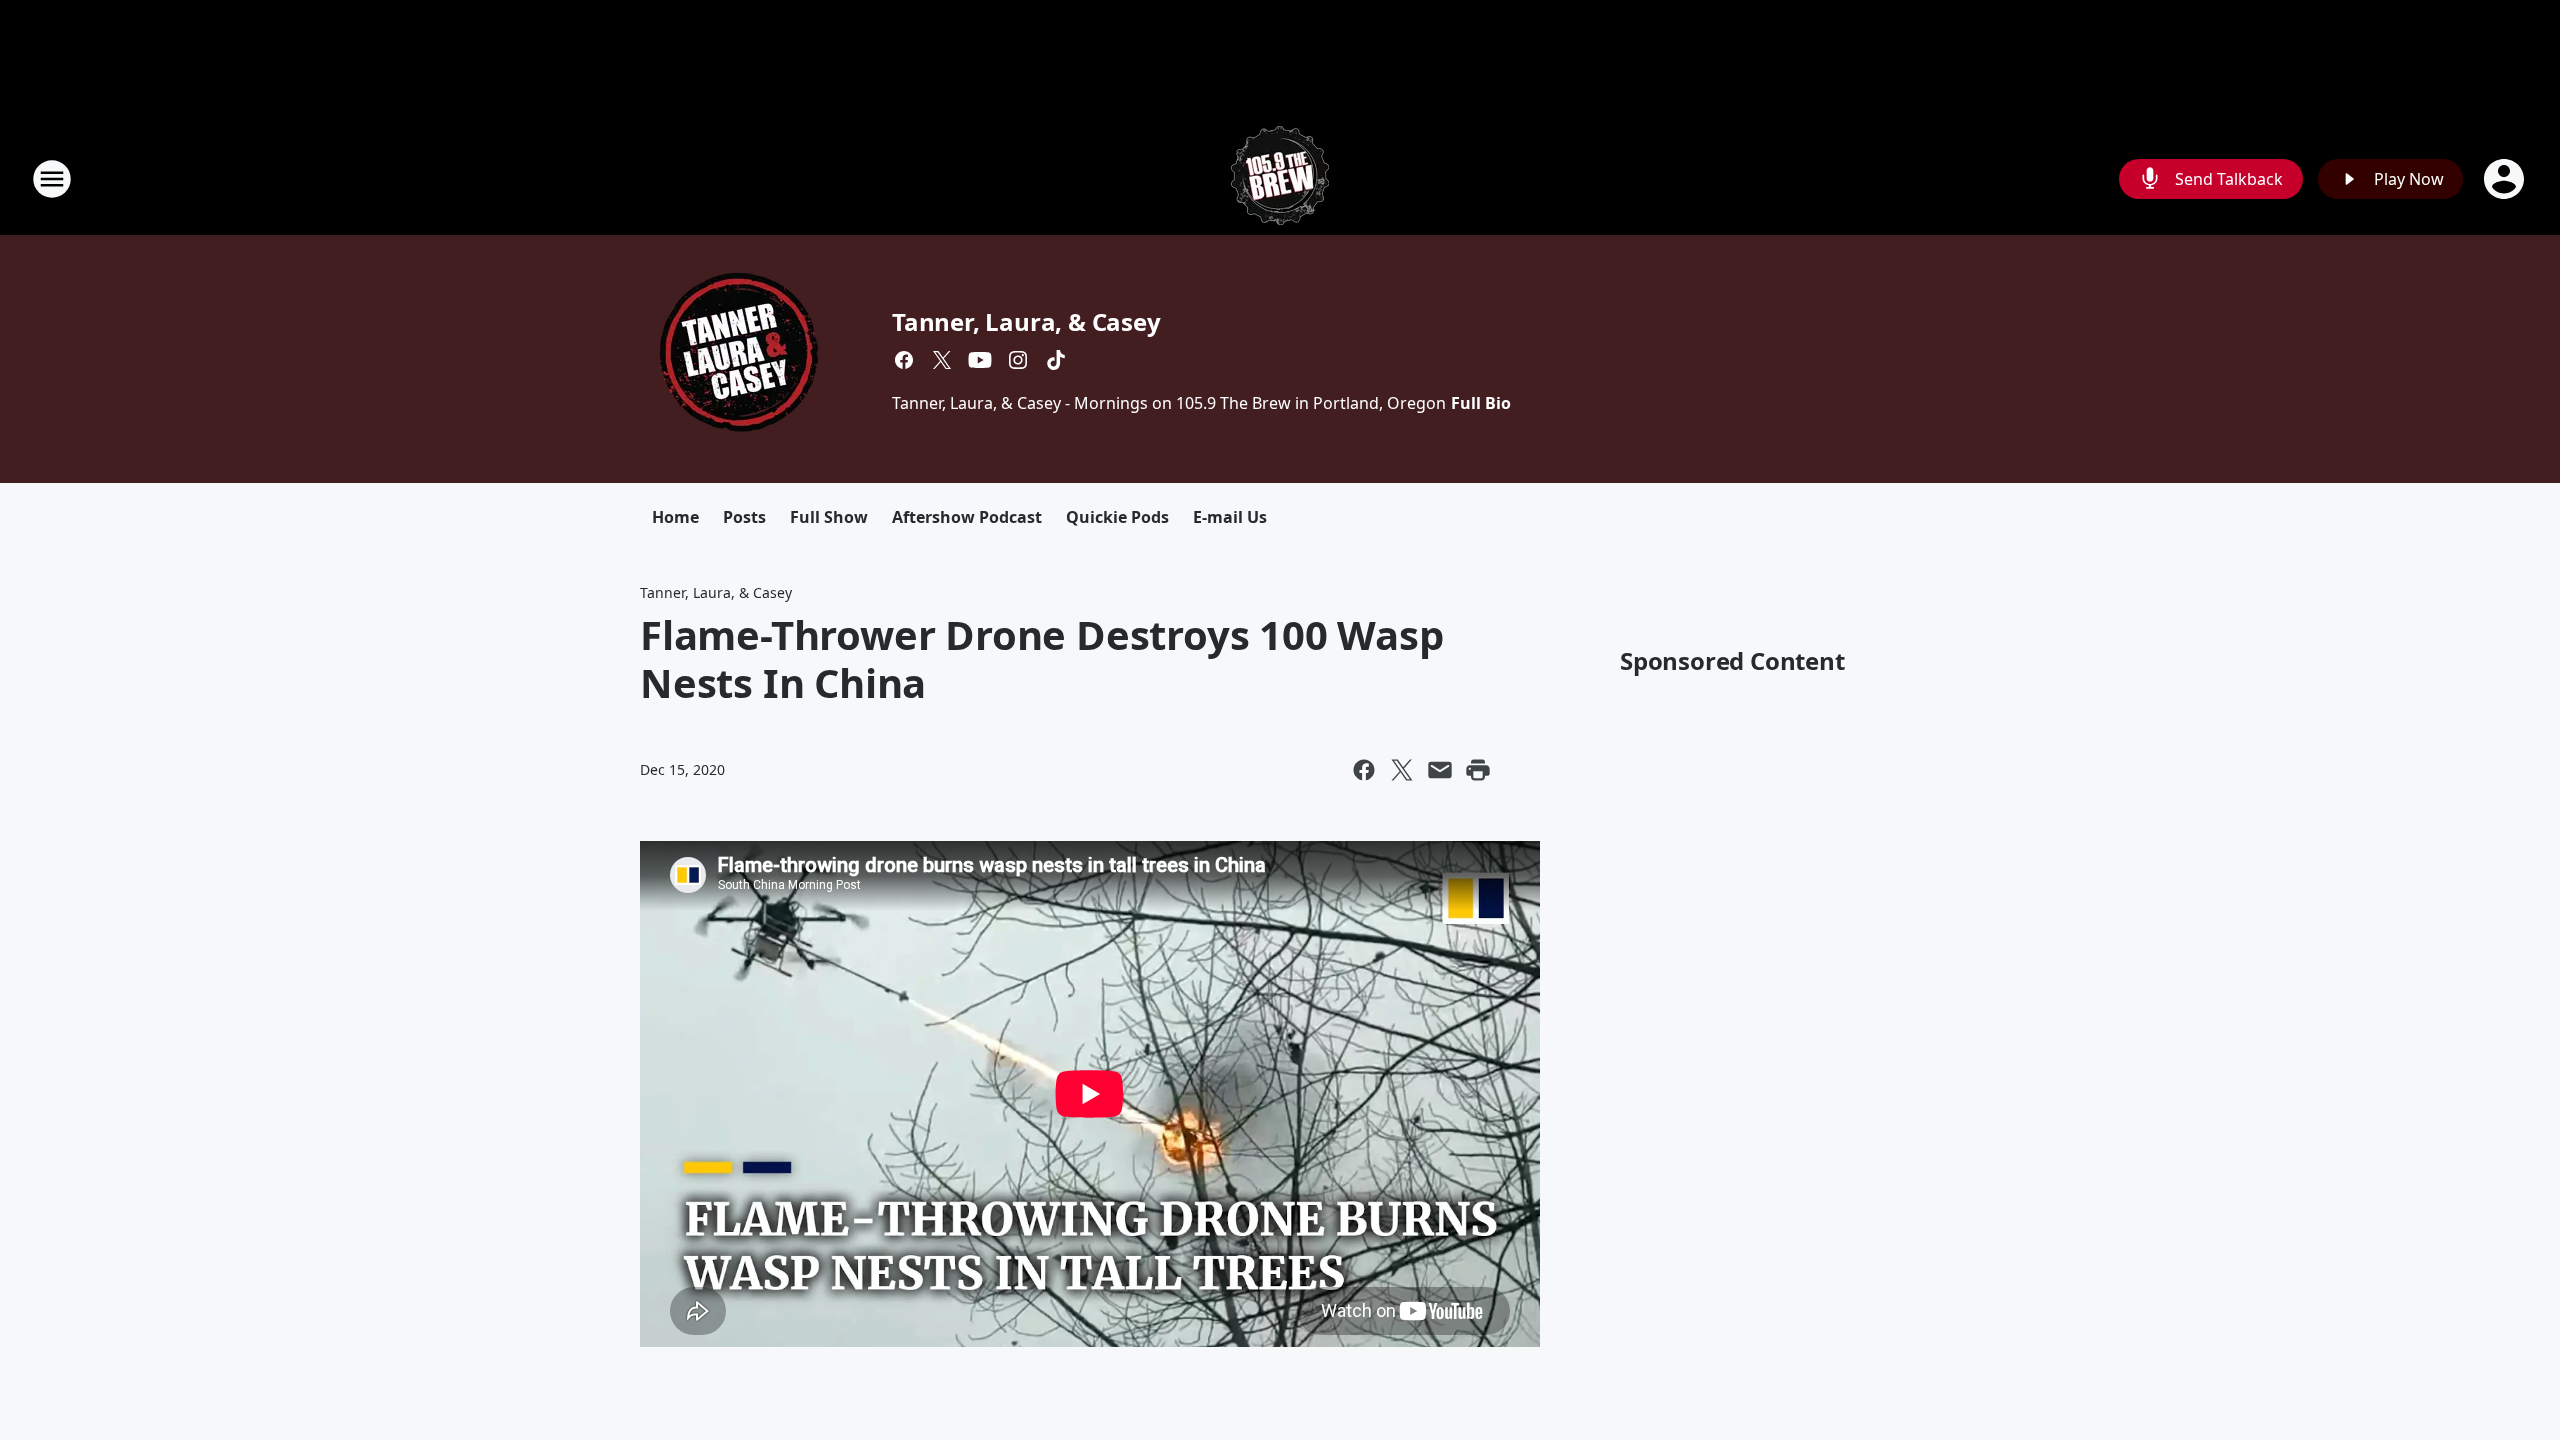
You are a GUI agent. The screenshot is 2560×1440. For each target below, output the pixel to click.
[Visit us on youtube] (980, 360)
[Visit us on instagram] (1018, 360)
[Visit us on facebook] (904, 360)
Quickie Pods (1117, 517)
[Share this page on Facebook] (1364, 770)
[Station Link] (1280, 178)
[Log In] (2506, 179)
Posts (744, 517)
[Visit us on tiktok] (1056, 360)
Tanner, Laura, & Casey (1026, 321)
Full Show (829, 517)
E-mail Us (1230, 517)
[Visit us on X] (942, 360)
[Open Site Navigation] (52, 179)
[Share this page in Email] (1440, 770)
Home (675, 517)
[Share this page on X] (1402, 770)
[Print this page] (1478, 770)
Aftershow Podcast (967, 517)
